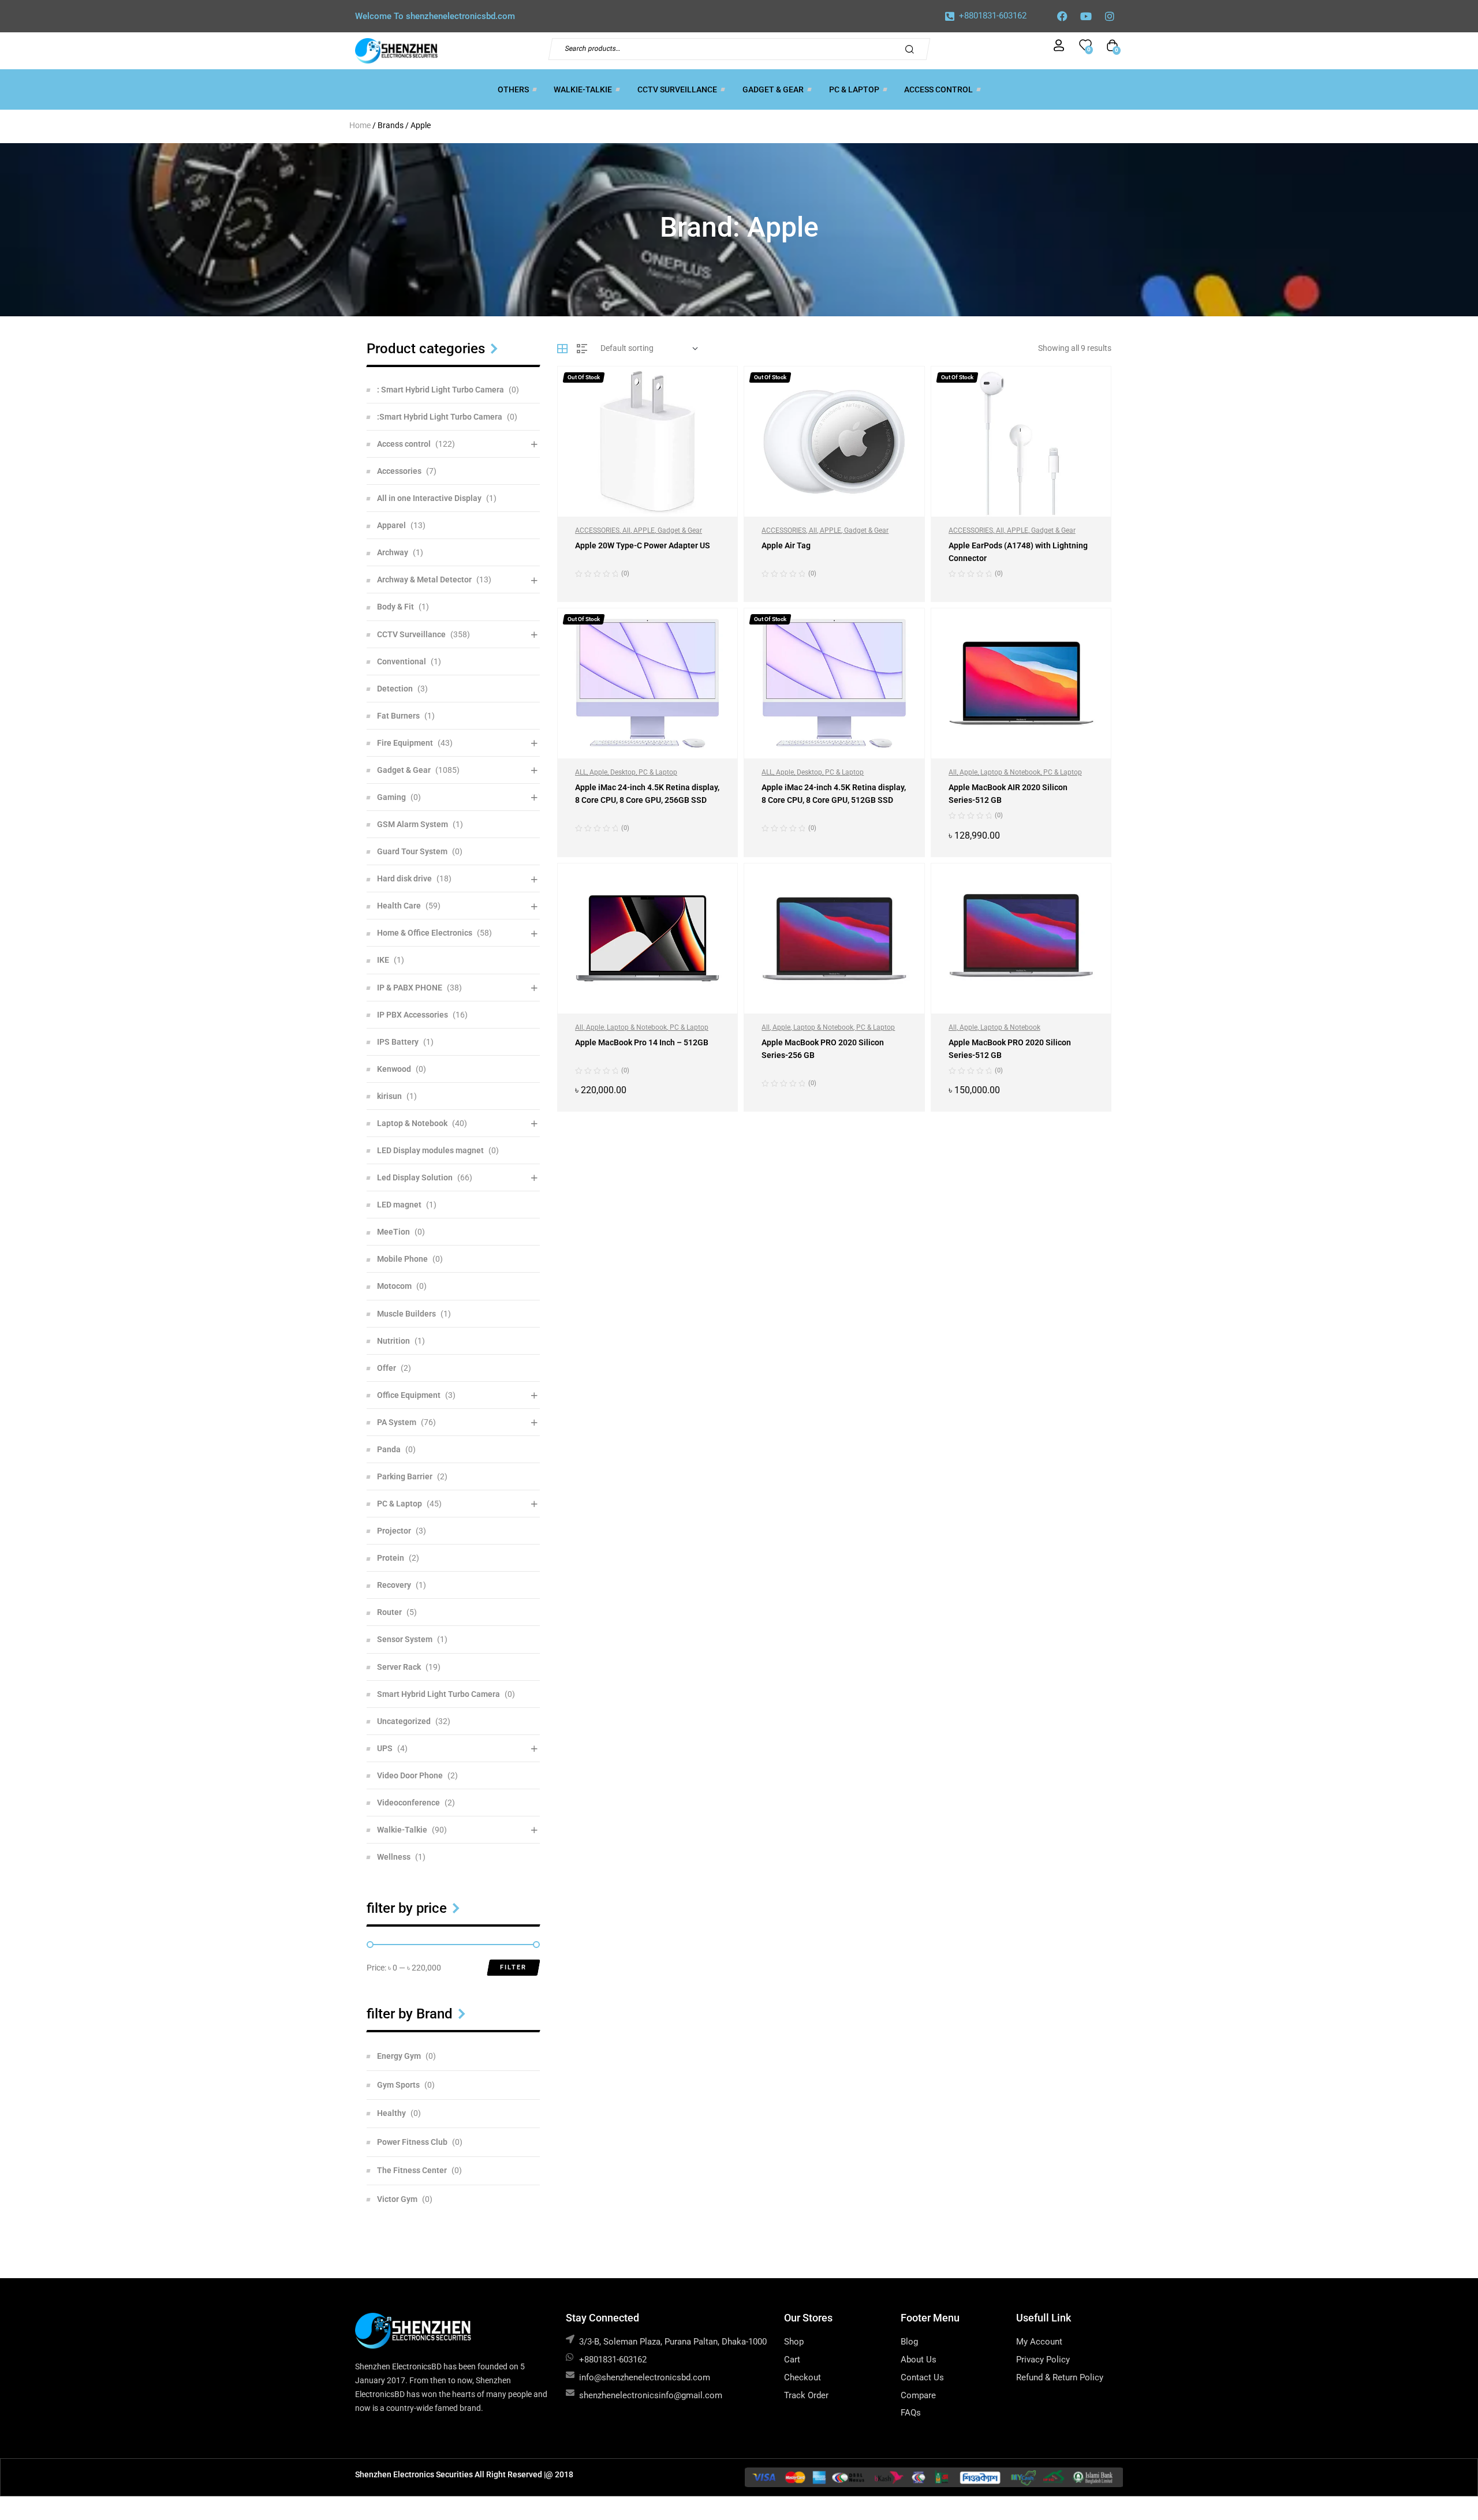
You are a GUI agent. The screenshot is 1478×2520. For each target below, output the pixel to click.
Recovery (394, 1585)
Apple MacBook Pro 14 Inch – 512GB (642, 1042)
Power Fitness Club (412, 2142)
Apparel (391, 525)
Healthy (391, 2113)
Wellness (394, 1857)
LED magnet (399, 1205)
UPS (385, 1748)
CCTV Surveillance (411, 634)
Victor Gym (397, 2199)
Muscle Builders (406, 1314)
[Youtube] (1086, 16)
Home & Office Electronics (425, 933)
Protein (391, 1558)
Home (360, 125)
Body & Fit (395, 607)
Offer (387, 1368)
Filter (513, 1967)
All (626, 530)
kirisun (389, 1096)
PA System (397, 1422)
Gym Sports (398, 2085)
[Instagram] (1110, 16)
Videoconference (408, 1803)
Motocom (394, 1286)
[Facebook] (1062, 16)
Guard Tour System (412, 851)
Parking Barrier (405, 1476)
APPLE (644, 530)
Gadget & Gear (680, 530)
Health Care (399, 906)
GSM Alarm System (413, 824)
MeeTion (393, 1232)
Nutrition (393, 1341)
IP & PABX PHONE (410, 988)
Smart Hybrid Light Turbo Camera (438, 1694)
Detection (395, 689)
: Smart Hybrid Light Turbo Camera (441, 390)
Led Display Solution (415, 1177)
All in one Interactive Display (429, 498)
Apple (598, 772)
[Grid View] (562, 349)
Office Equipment (409, 1395)
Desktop (623, 772)
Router (389, 1612)
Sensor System (405, 1639)
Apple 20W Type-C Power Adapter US (643, 545)
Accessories (399, 471)
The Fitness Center (412, 2170)
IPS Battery (398, 1042)
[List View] (582, 349)
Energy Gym (399, 2056)
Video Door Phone (410, 1775)
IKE (383, 960)
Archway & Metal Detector (424, 579)
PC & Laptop (658, 772)
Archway (393, 552)
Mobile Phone (402, 1259)
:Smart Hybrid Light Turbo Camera (440, 417)
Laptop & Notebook (1010, 772)
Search (912, 49)
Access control (404, 444)
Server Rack (399, 1667)
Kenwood (394, 1069)
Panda (389, 1449)
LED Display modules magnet (430, 1150)
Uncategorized (404, 1721)
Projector (394, 1531)
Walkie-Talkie (402, 1830)
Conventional (402, 661)
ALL (581, 772)
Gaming (391, 797)
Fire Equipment (405, 743)
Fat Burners (398, 716)
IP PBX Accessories (413, 1015)
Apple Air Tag (786, 545)
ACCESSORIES (597, 530)
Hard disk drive (404, 878)
